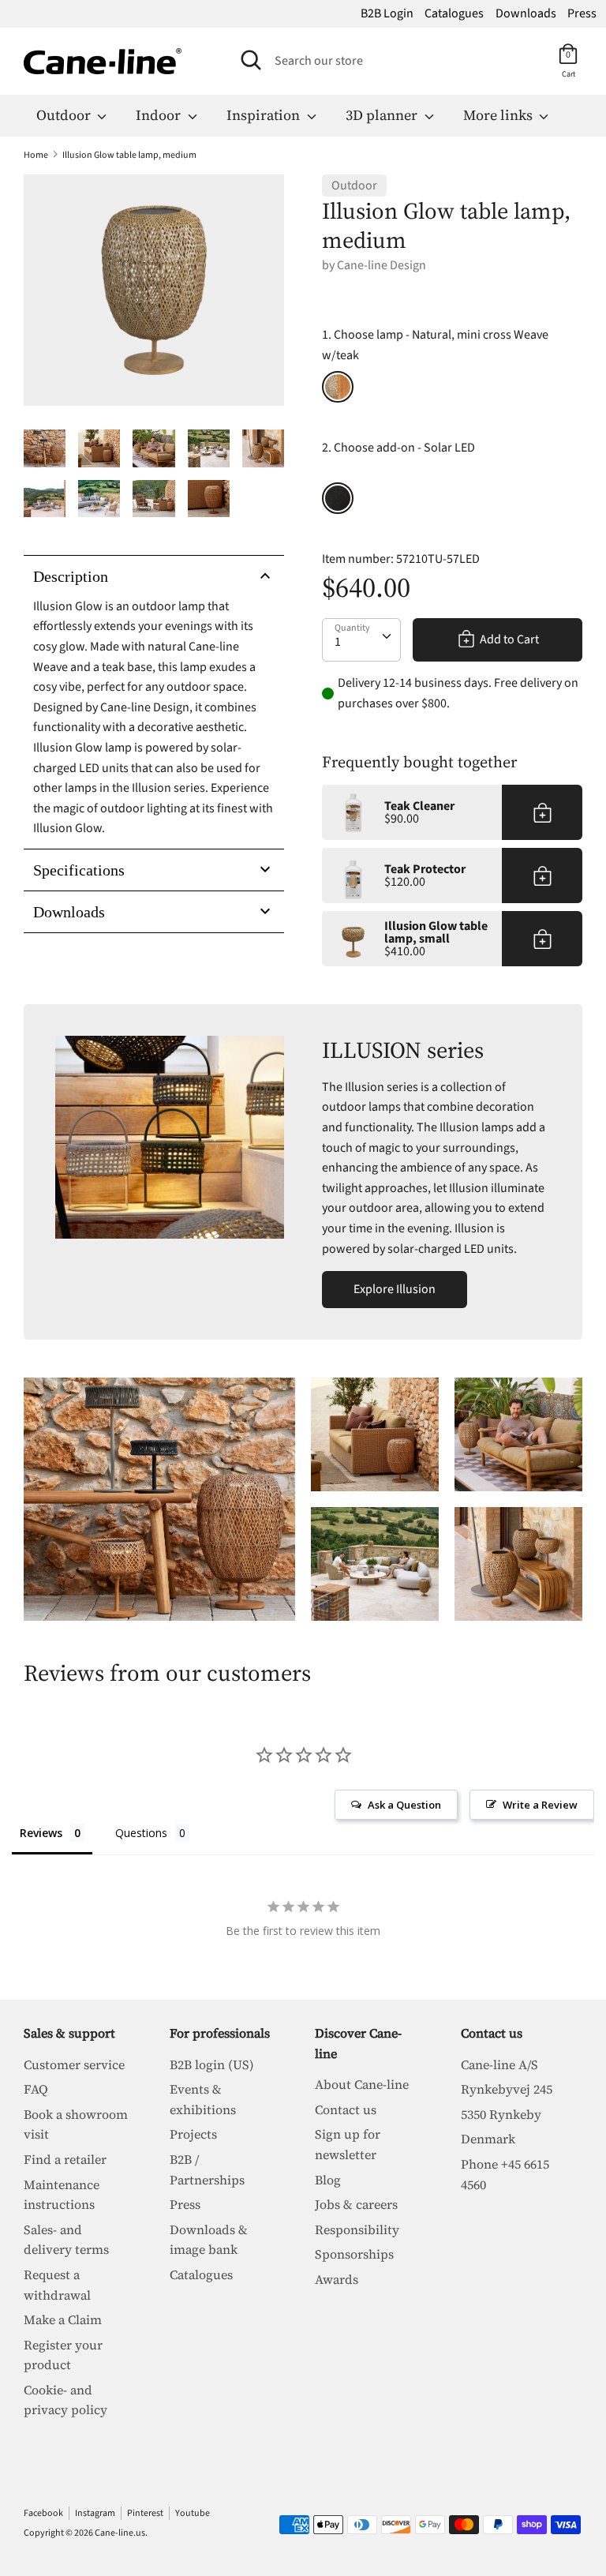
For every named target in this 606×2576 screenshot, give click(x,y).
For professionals (220, 2033)
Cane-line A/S (499, 2064)
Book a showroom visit (76, 2124)
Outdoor (65, 115)
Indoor (160, 115)
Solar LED (338, 498)
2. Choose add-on (398, 448)
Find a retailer (65, 2159)
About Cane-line (362, 2084)
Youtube (193, 2513)
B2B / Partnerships (207, 2169)
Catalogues (454, 13)
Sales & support (69, 2033)
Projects (193, 2134)
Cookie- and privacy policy (65, 2400)
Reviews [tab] (41, 1833)
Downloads (526, 13)
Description (71, 576)
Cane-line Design (382, 265)
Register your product (63, 2355)
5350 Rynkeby (501, 2114)
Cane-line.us (120, 2533)
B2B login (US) (212, 2064)
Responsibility (357, 2229)
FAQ (36, 2089)
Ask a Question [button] (404, 1805)
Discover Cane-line (358, 2043)
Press (582, 13)
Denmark (488, 2139)
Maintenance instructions (62, 2195)
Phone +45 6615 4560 (505, 2174)
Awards (337, 2279)
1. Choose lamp (435, 345)
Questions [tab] (141, 1833)
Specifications (79, 870)
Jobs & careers (356, 2204)
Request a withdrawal (57, 2285)
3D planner (383, 115)
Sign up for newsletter (348, 2144)
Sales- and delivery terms (66, 2240)
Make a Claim (63, 2319)
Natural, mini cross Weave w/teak (338, 387)
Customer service (74, 2064)
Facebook (43, 2513)
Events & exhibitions (203, 2099)
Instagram (95, 2513)
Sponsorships (354, 2254)
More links (499, 115)
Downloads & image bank (209, 2240)
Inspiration (265, 115)
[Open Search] (251, 60)
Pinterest (145, 2513)
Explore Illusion (395, 1289)
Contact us (346, 2109)
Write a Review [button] (540, 1805)
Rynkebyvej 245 (507, 2089)
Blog (328, 2180)
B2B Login (387, 13)
